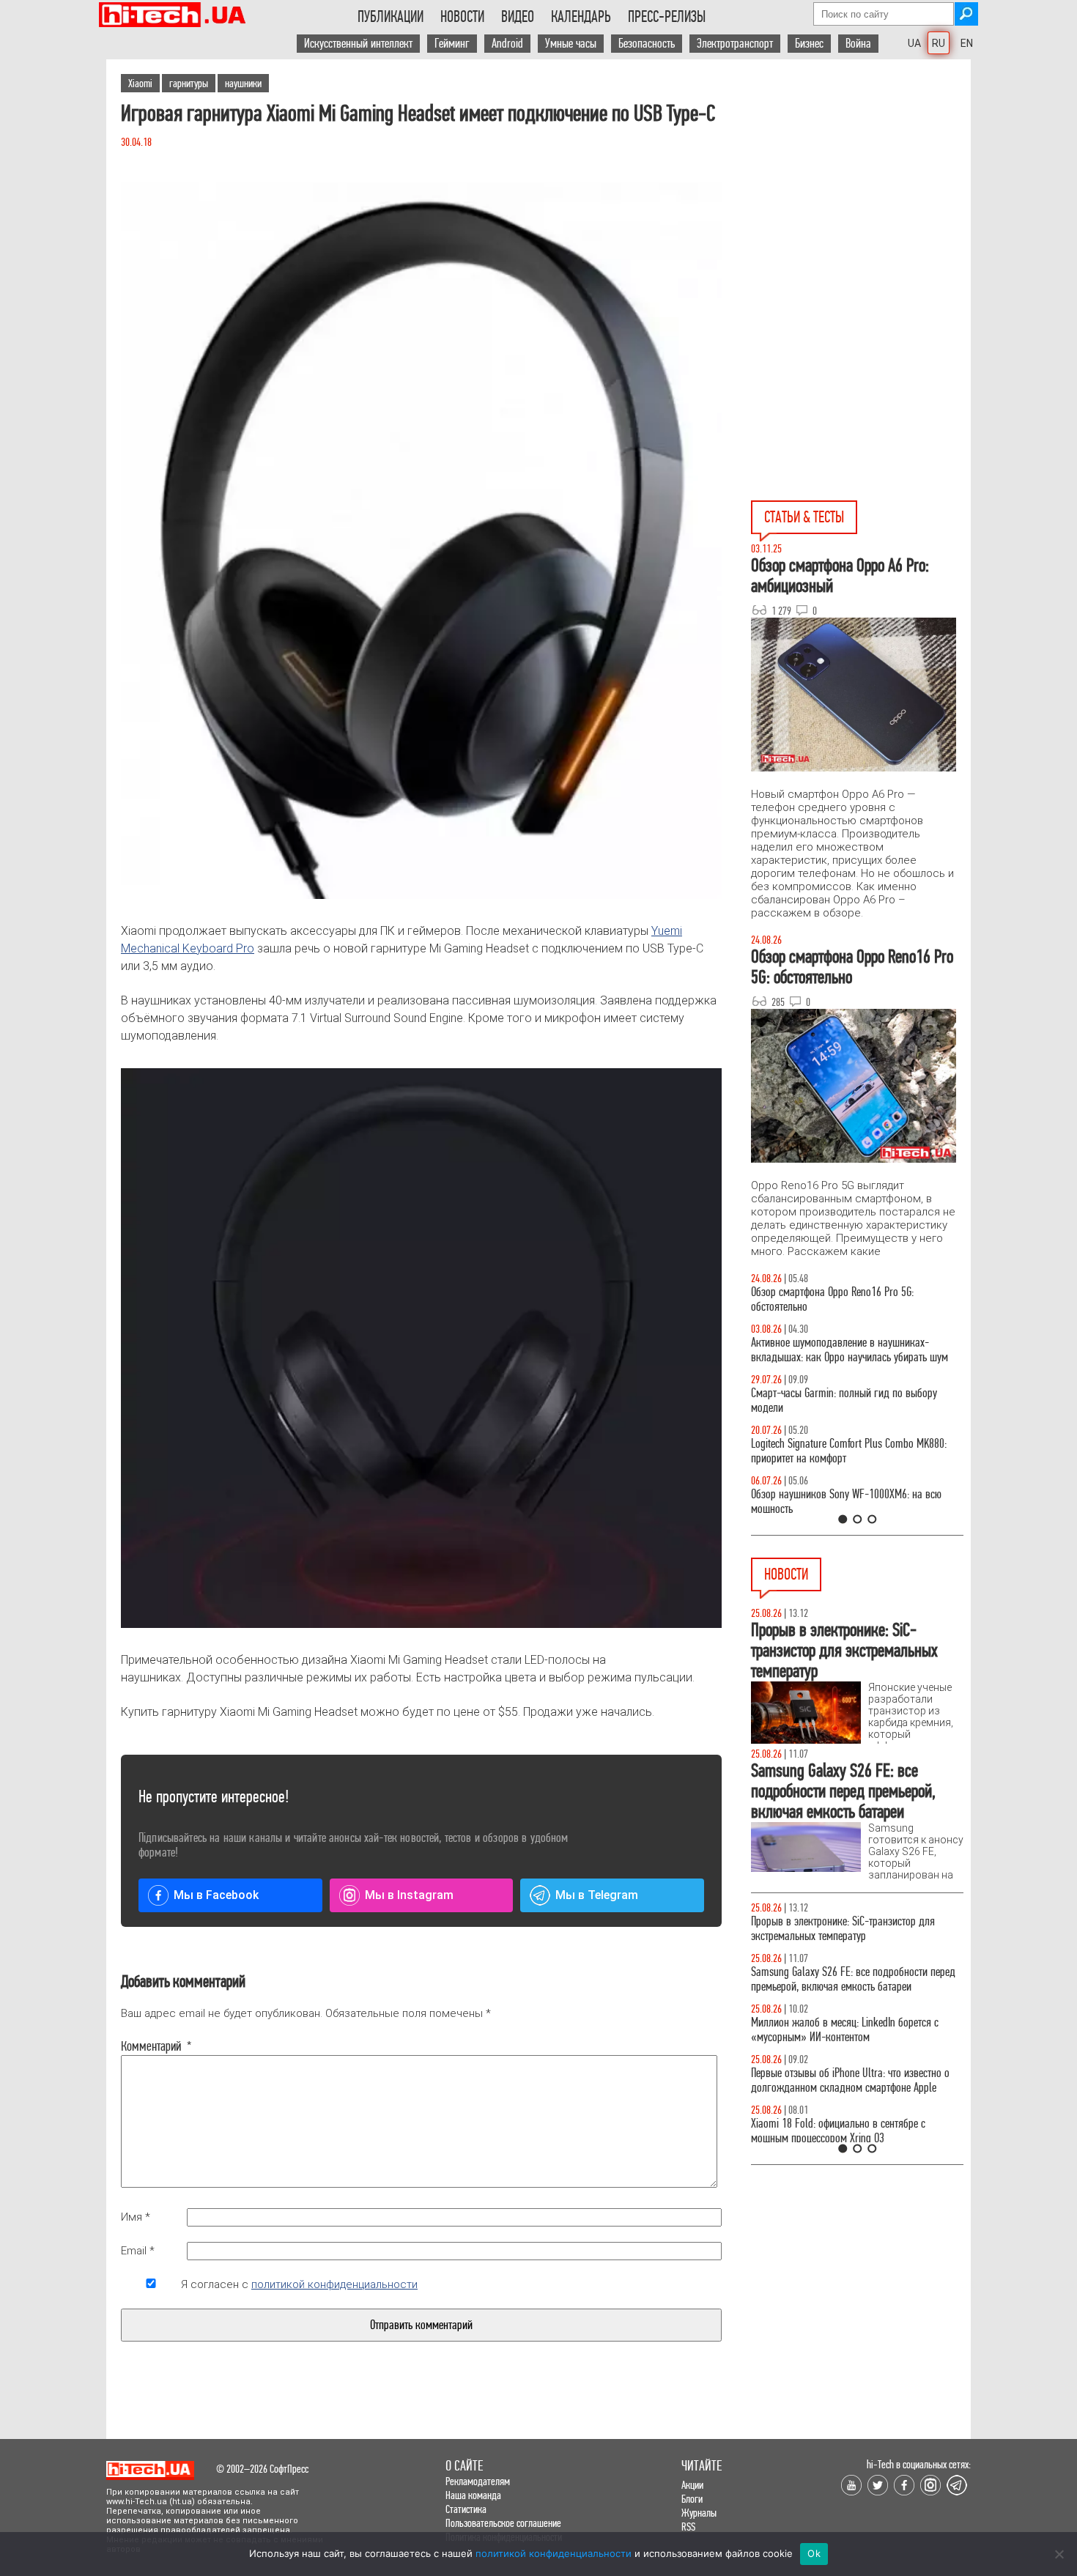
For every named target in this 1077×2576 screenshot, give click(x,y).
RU (939, 43)
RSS (688, 2527)
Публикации (391, 17)
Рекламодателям (478, 2481)
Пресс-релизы (667, 17)
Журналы (699, 2513)
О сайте (464, 2466)
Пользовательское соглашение (503, 2523)
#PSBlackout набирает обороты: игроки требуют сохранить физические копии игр (852, 1929)
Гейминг (452, 44)
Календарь (581, 17)
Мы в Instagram (409, 1895)
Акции (692, 2485)
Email (138, 2251)
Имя (136, 2217)
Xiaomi (140, 83)
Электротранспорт (735, 44)
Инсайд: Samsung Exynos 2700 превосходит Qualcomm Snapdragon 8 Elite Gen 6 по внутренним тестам (844, 2138)
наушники (243, 83)
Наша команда (473, 2495)
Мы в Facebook (216, 1895)
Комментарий (151, 2046)
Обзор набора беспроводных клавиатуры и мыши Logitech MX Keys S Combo (843, 1299)
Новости (462, 17)
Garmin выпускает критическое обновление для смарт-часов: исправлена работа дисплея (852, 2030)
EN (967, 43)
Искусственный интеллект (358, 44)
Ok (814, 2553)
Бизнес (809, 44)
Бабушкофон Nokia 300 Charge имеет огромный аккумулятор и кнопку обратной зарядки (852, 1979)
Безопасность (647, 44)
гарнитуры (189, 83)
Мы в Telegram (597, 1895)
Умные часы (571, 44)
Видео (518, 17)
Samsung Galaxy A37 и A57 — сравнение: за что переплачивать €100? (854, 1502)
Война (858, 44)
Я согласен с (299, 2284)
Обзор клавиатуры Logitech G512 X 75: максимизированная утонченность (832, 1400)
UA (914, 43)
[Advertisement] (861, 191)
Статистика (466, 2509)
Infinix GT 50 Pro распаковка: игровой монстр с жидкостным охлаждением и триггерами (851, 1451)
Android (507, 44)
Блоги (692, 2499)
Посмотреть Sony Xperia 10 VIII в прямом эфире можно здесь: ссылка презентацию (851, 2080)
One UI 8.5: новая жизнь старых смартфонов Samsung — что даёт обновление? (845, 1350)
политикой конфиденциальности (334, 2284)
